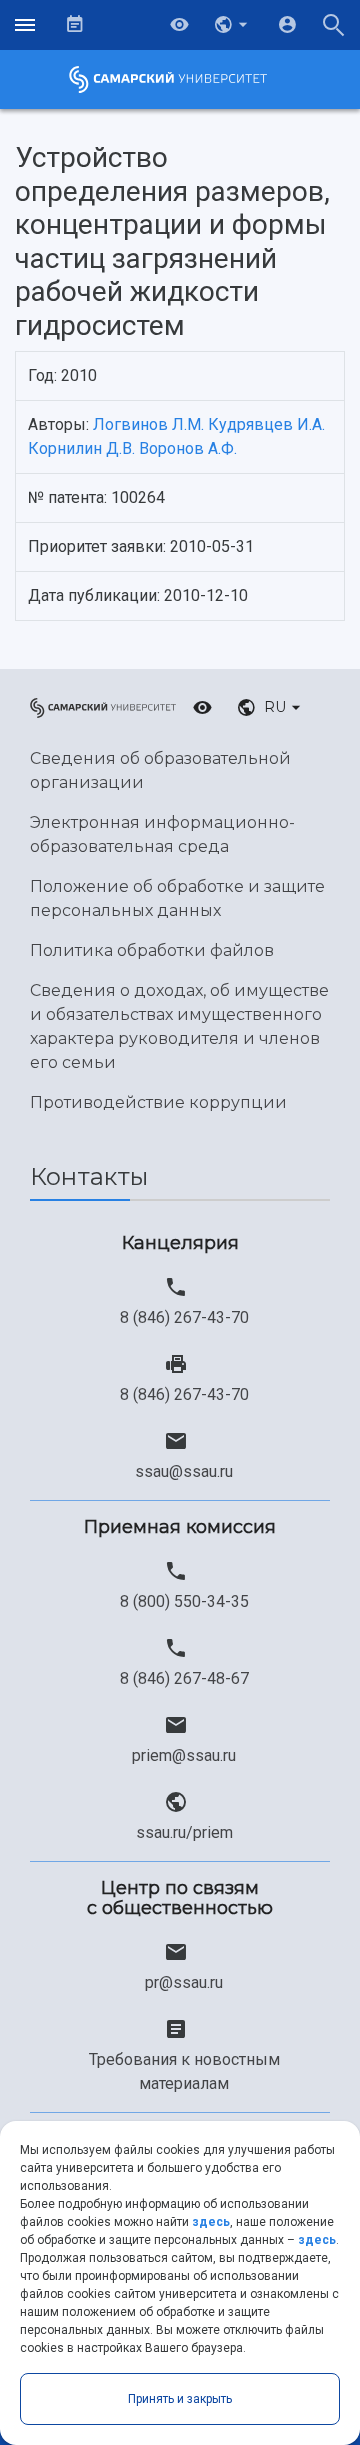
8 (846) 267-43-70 (184, 1317)
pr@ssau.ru (184, 1982)
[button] (233, 25)
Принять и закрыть (180, 2399)
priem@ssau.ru (184, 1755)
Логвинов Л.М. (148, 424)
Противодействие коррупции (158, 1102)
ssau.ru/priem (184, 1832)
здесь (211, 2222)
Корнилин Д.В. (81, 448)
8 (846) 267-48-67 (184, 1678)
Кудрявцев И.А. (266, 424)
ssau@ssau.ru (184, 1471)
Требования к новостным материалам (184, 2071)
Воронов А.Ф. (188, 448)
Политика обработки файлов (152, 950)
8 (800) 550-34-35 (184, 1601)
